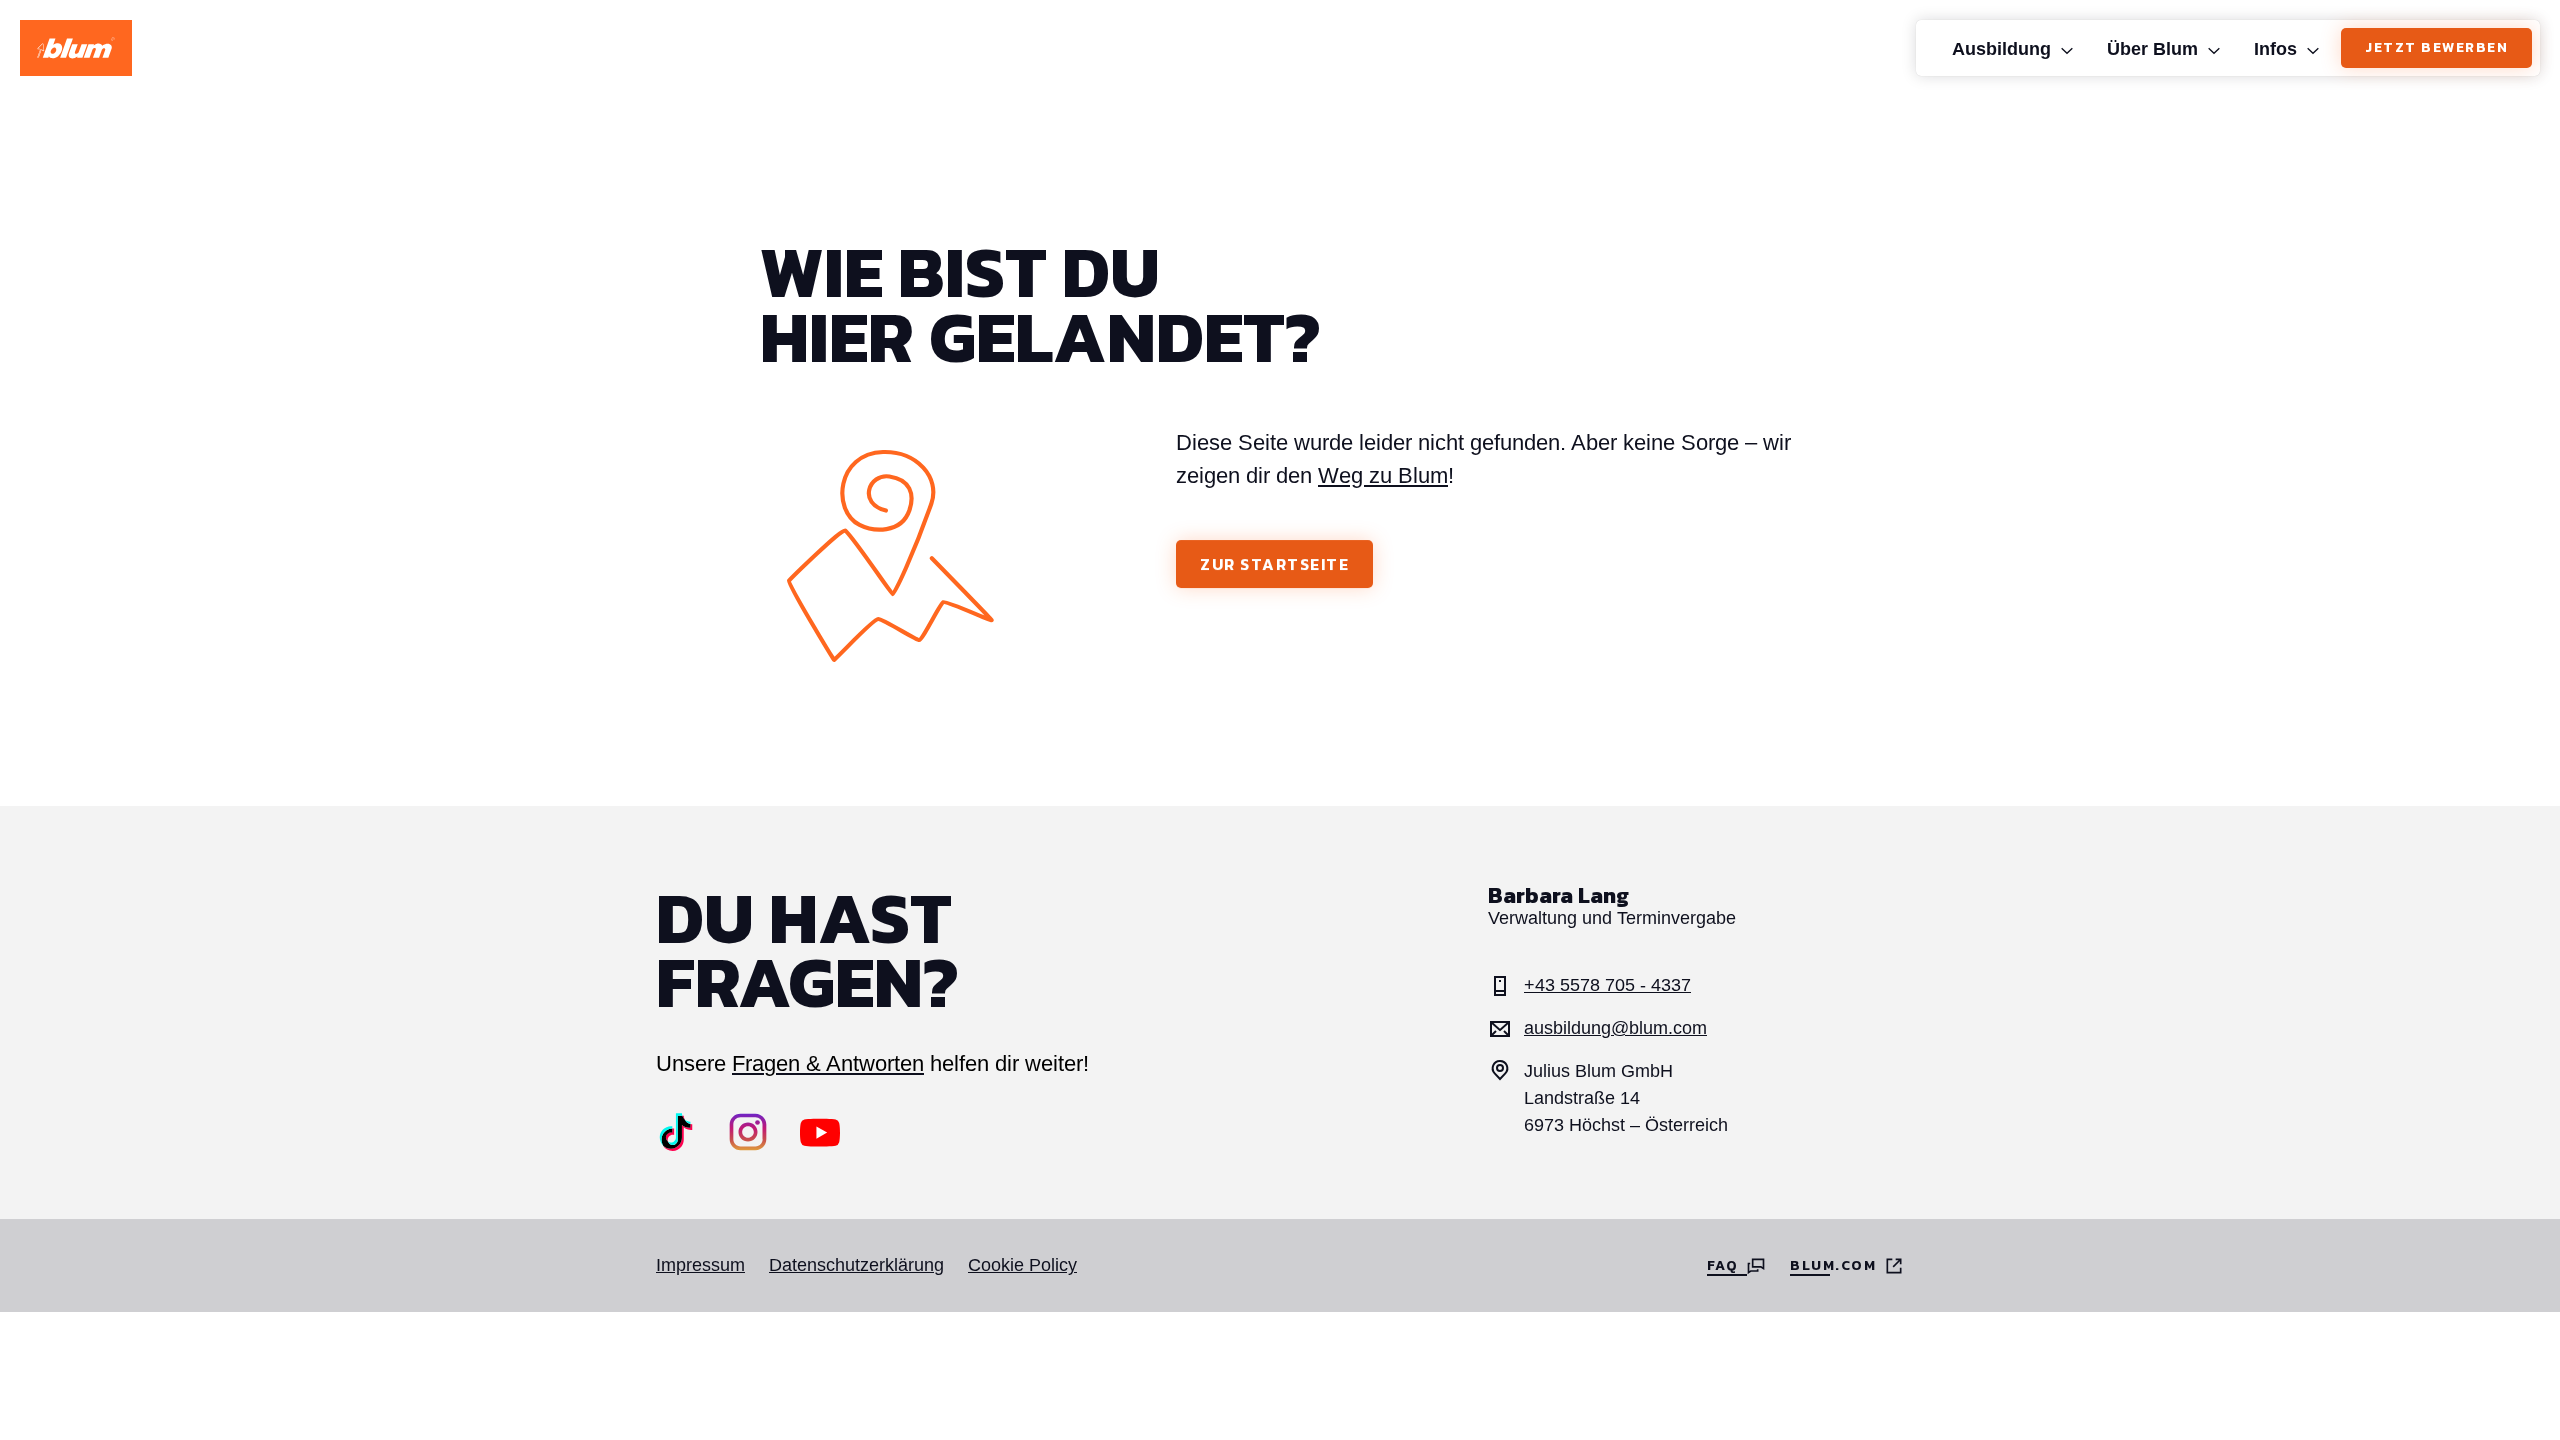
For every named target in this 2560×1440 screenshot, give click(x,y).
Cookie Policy (1022, 1265)
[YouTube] (820, 1132)
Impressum (700, 1265)
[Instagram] (748, 1132)
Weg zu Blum (1383, 475)
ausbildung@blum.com (1615, 1028)
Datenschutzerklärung (856, 1265)
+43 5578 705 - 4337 (1607, 985)
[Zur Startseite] (76, 48)
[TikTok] (676, 1132)
